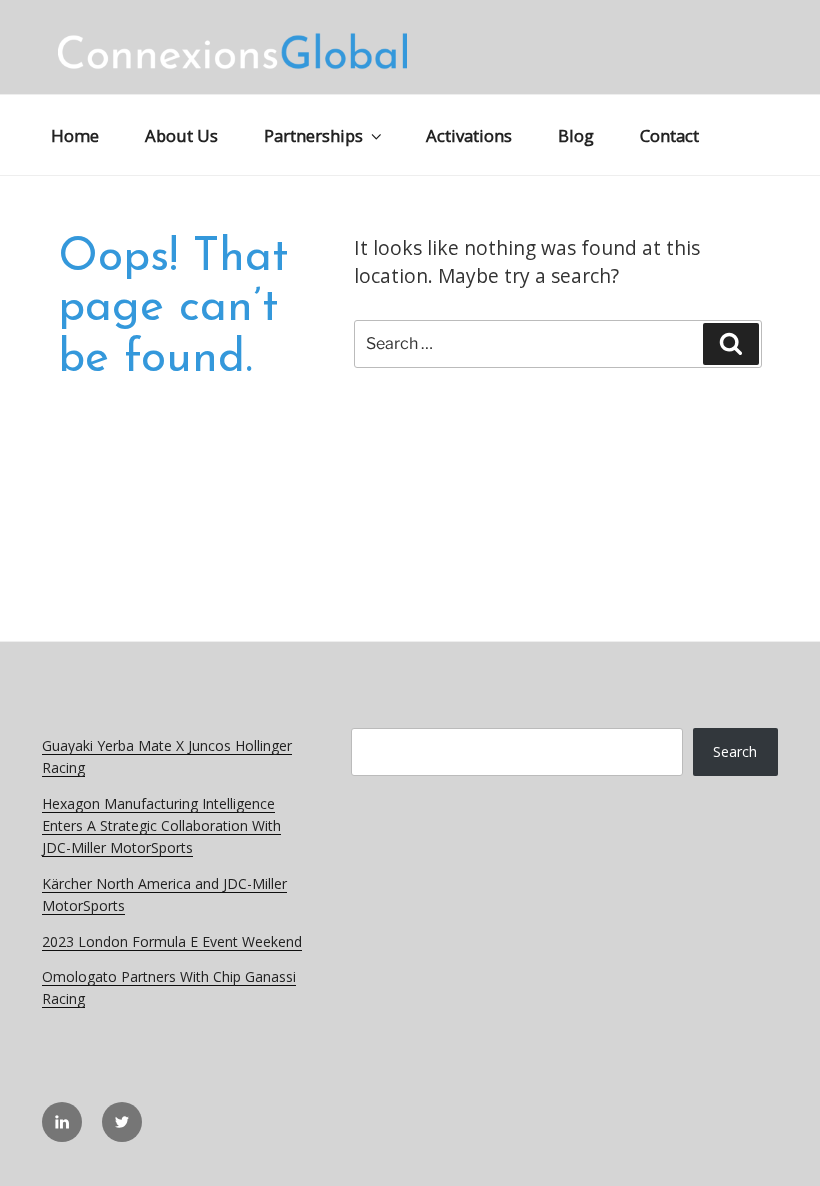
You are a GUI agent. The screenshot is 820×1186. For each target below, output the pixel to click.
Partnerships (313, 135)
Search (735, 751)
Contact (669, 135)
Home (75, 135)
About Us (181, 135)
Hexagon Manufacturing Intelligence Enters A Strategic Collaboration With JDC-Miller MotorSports (161, 826)
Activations (469, 135)
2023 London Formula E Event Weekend (172, 941)
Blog (576, 135)
